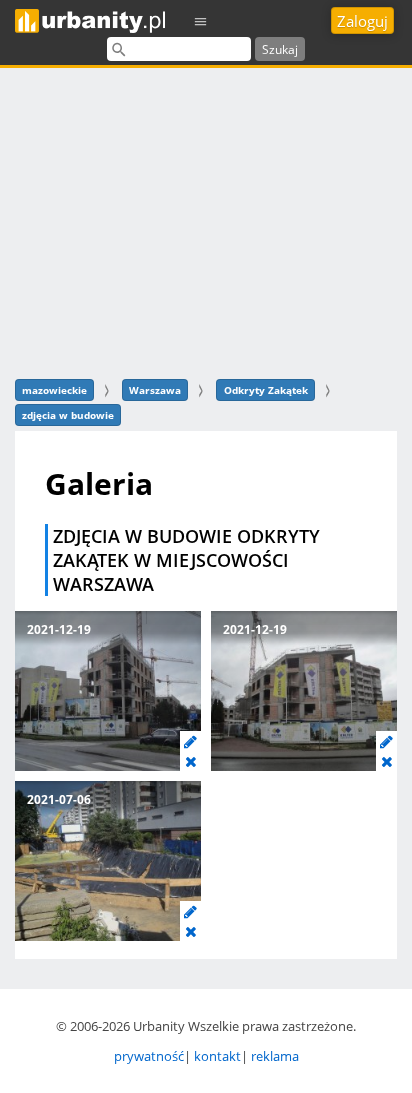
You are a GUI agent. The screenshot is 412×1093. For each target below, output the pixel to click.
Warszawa (155, 390)
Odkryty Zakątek (266, 390)
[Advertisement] (206, 220)
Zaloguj (362, 21)
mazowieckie (54, 390)
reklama (275, 1056)
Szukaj (280, 49)
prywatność (149, 1056)
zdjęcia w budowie (68, 415)
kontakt (217, 1056)
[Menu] (201, 20)
